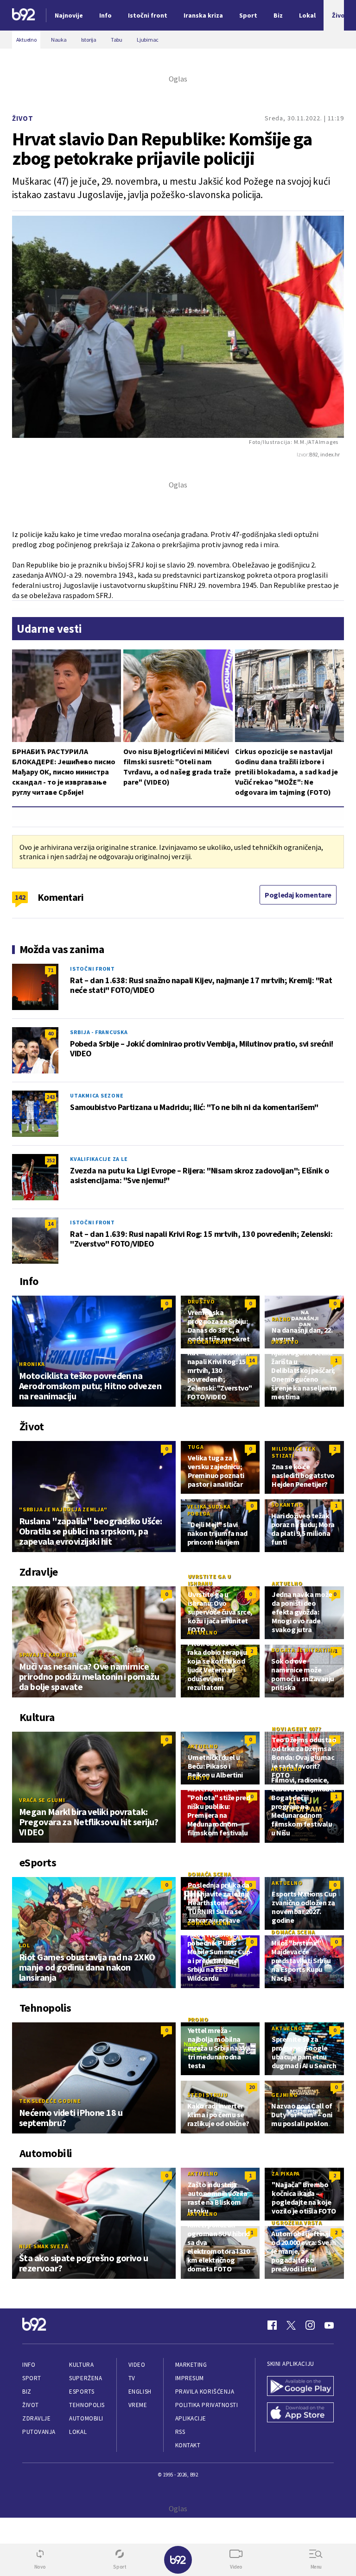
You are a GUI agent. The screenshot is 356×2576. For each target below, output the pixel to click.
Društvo (201, 1301)
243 (51, 1097)
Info (29, 2365)
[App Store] (300, 2413)
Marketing (191, 2365)
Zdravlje (36, 2418)
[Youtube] (329, 2325)
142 (20, 897)
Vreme (138, 2405)
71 (51, 970)
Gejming (284, 2095)
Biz (27, 2392)
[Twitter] (291, 2325)
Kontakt (188, 2445)
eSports (82, 2392)
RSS (180, 2432)
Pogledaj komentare (298, 895)
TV (132, 2378)
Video (137, 2365)
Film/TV (199, 1778)
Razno (281, 1319)
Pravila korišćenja (205, 2392)
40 (51, 1033)
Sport (32, 2378)
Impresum (190, 2378)
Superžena (86, 2378)
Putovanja (39, 2432)
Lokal (78, 2432)
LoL (24, 1945)
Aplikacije (191, 2418)
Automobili (86, 2418)
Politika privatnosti (207, 2405)
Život (23, 118)
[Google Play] (300, 2387)
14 (51, 1224)
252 (51, 1160)
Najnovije (69, 15)
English (140, 2392)
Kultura (81, 2365)
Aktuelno (287, 1583)
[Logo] (24, 16)
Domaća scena (210, 1874)
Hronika (32, 1364)
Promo (198, 2019)
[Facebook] (272, 2325)
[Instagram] (310, 2325)
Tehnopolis (87, 2405)
